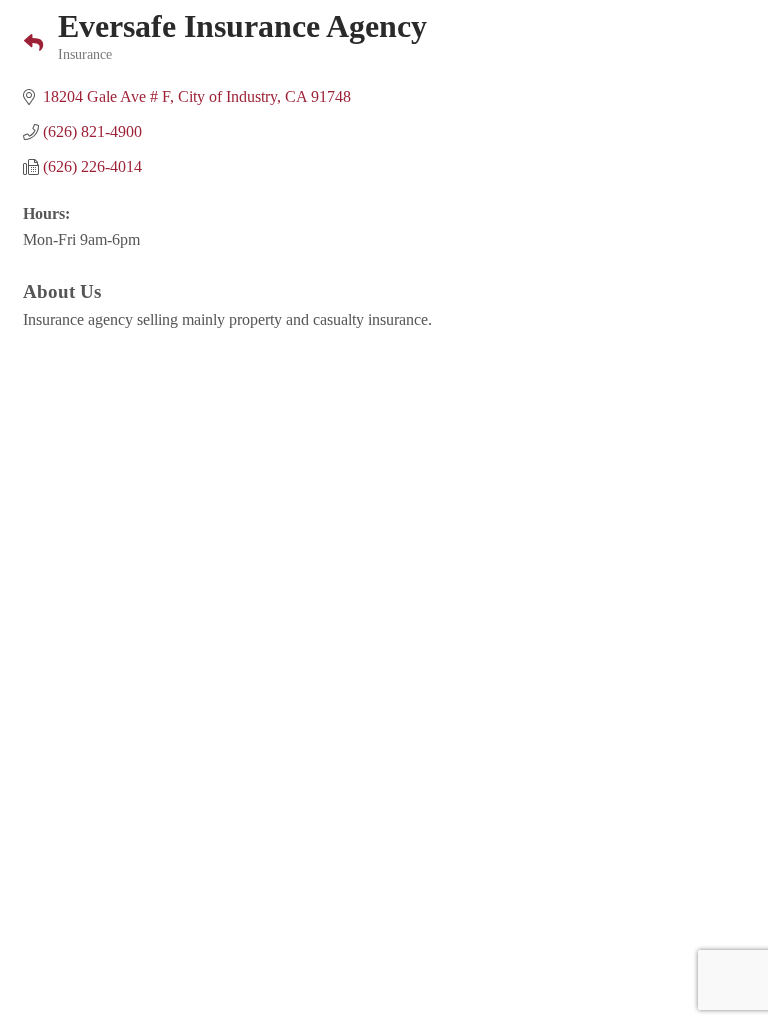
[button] (25, 44)
